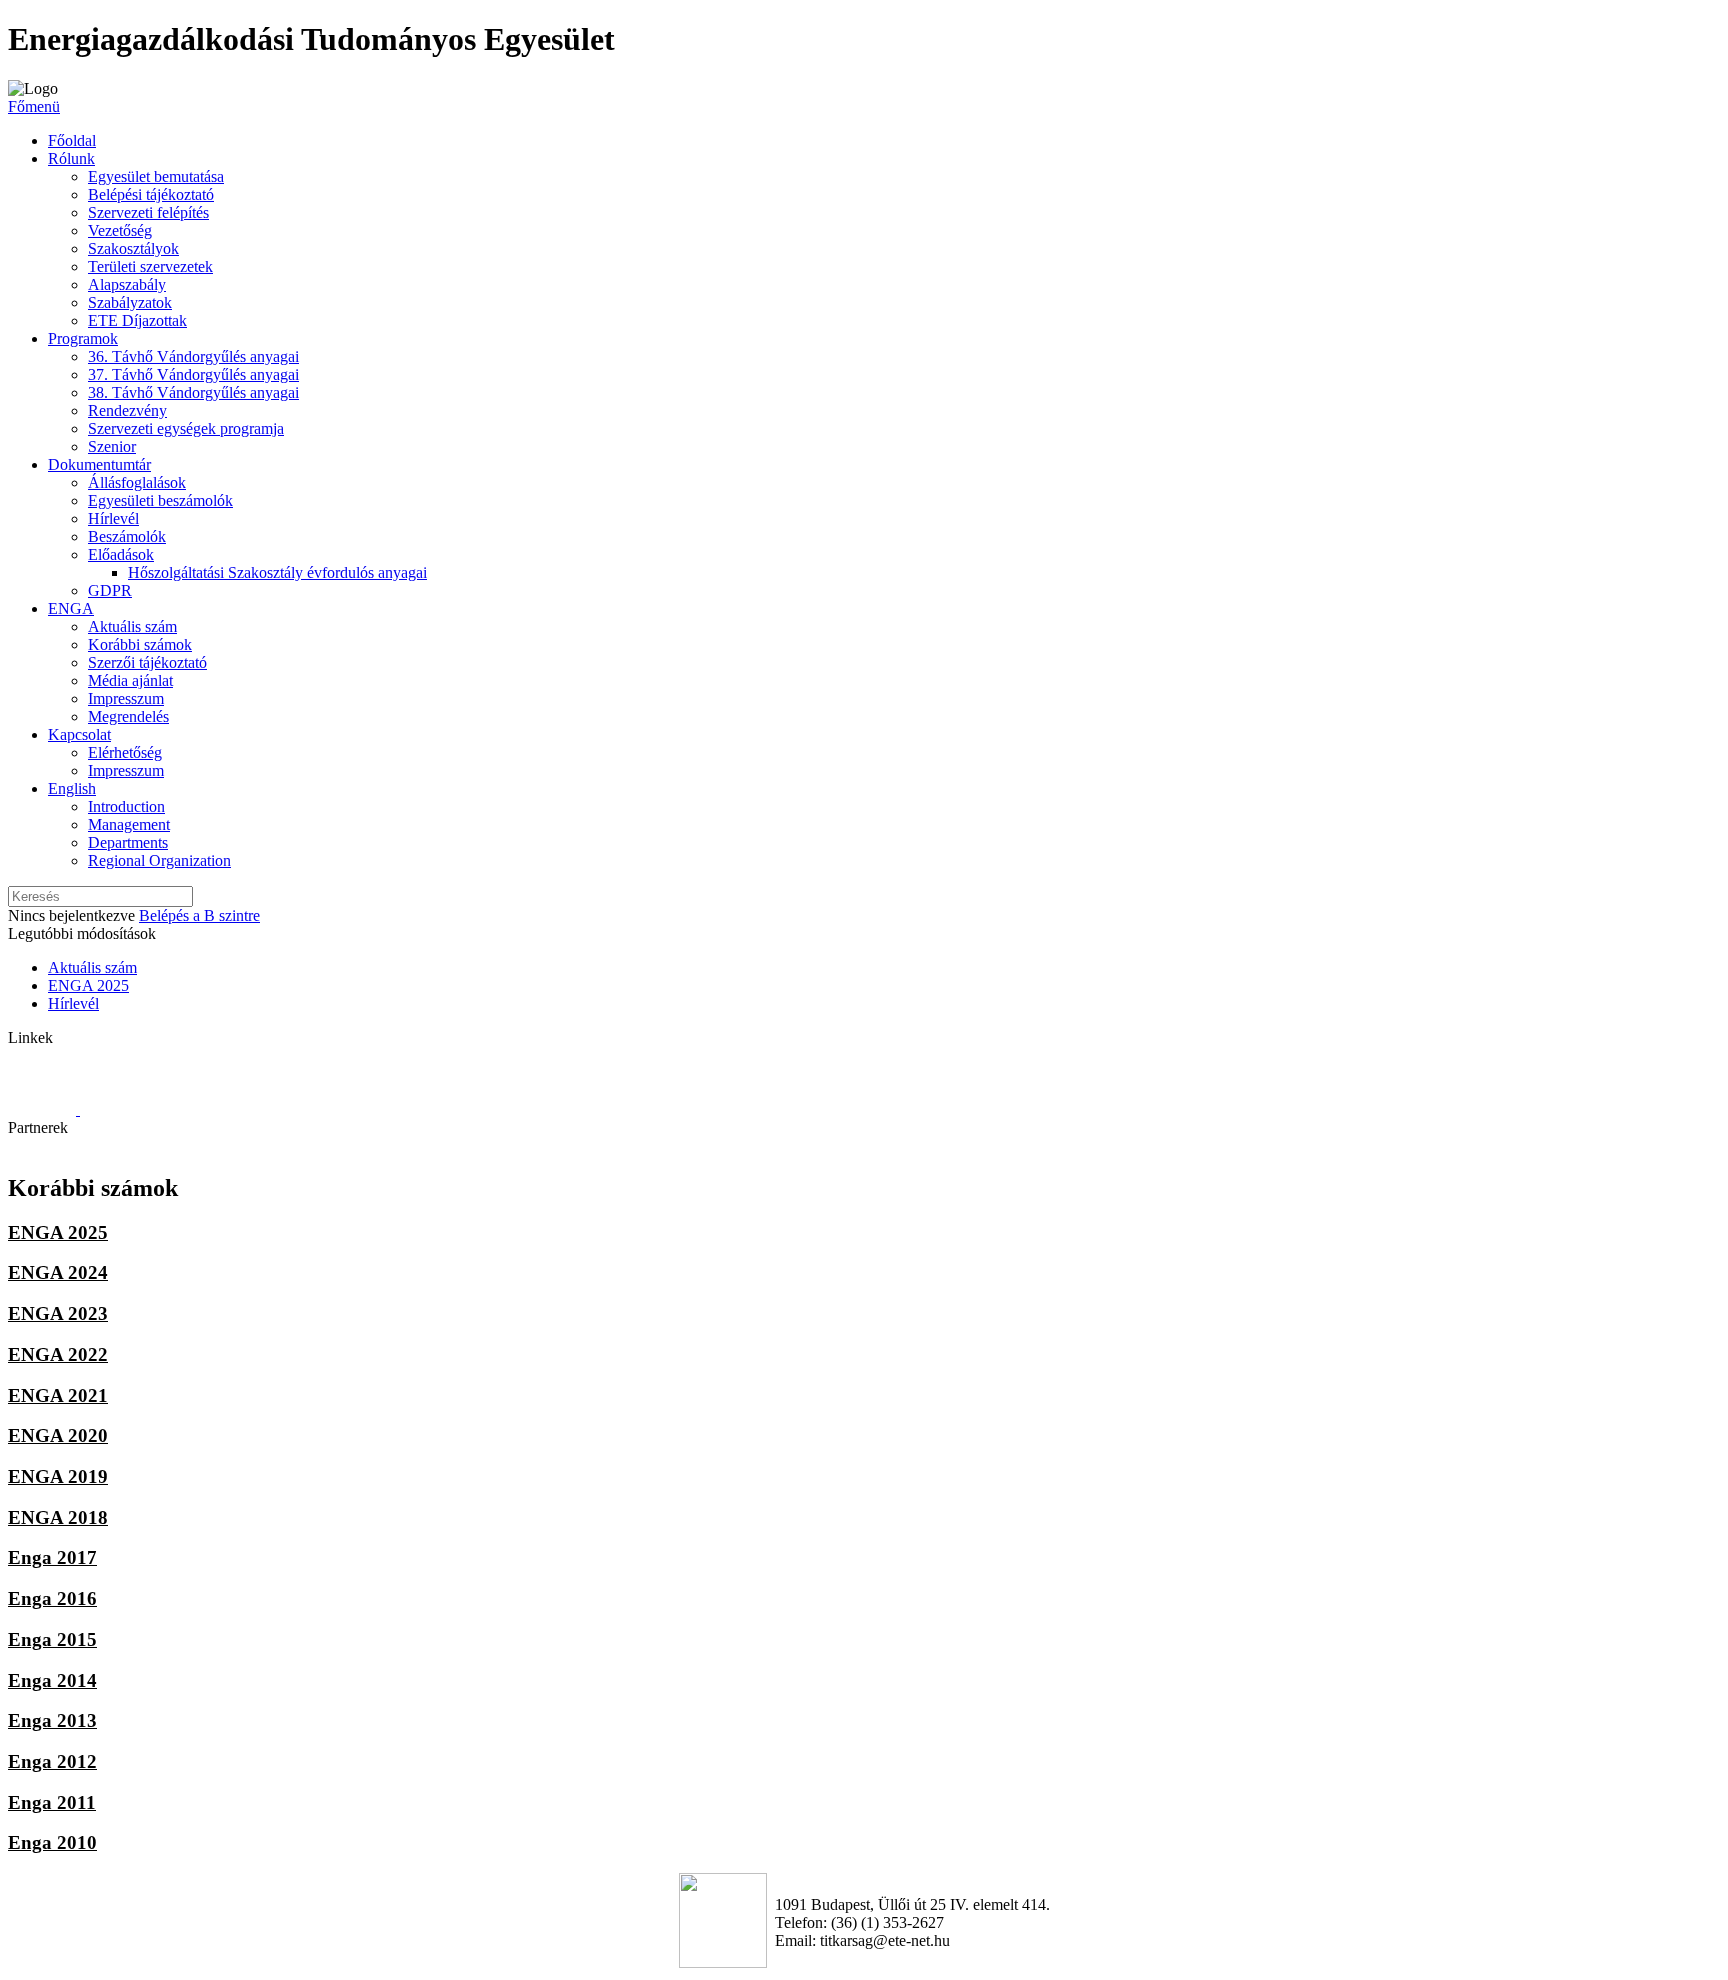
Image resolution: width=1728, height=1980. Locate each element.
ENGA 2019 (58, 1476)
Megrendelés (128, 716)
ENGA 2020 (58, 1435)
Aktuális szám (132, 626)
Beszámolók (127, 536)
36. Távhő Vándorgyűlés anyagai (193, 356)
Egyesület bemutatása (156, 176)
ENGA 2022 (58, 1354)
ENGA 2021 (58, 1395)
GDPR (110, 590)
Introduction (126, 806)
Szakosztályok (133, 248)
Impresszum (126, 698)
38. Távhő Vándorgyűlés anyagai (193, 392)
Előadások (121, 554)
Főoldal (72, 140)
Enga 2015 (52, 1639)
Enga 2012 (52, 1761)
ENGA (71, 608)
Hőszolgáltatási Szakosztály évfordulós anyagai (277, 572)
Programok (83, 338)
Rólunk (71, 158)
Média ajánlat (130, 680)
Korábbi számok (140, 644)
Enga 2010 (52, 1842)
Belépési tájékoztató (151, 194)
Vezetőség (120, 230)
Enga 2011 (52, 1802)
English (72, 788)
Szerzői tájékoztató (147, 662)
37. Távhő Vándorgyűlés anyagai (193, 374)
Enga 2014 (52, 1680)
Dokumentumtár (99, 464)
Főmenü (34, 106)
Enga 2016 (52, 1598)
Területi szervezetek (150, 266)
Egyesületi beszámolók (160, 500)
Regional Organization (159, 860)
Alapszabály (127, 284)
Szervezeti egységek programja (186, 428)
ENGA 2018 (58, 1517)
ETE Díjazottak (137, 320)
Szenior (112, 446)
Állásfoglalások (137, 482)
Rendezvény (127, 410)
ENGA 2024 (58, 1272)
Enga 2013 (52, 1720)
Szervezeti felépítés (148, 212)
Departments (128, 842)
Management (129, 824)
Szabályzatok (130, 302)
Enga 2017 (52, 1557)
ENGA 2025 (88, 985)
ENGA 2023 (58, 1313)
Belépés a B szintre (199, 915)
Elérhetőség (125, 752)
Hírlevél (113, 518)
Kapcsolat (79, 734)
